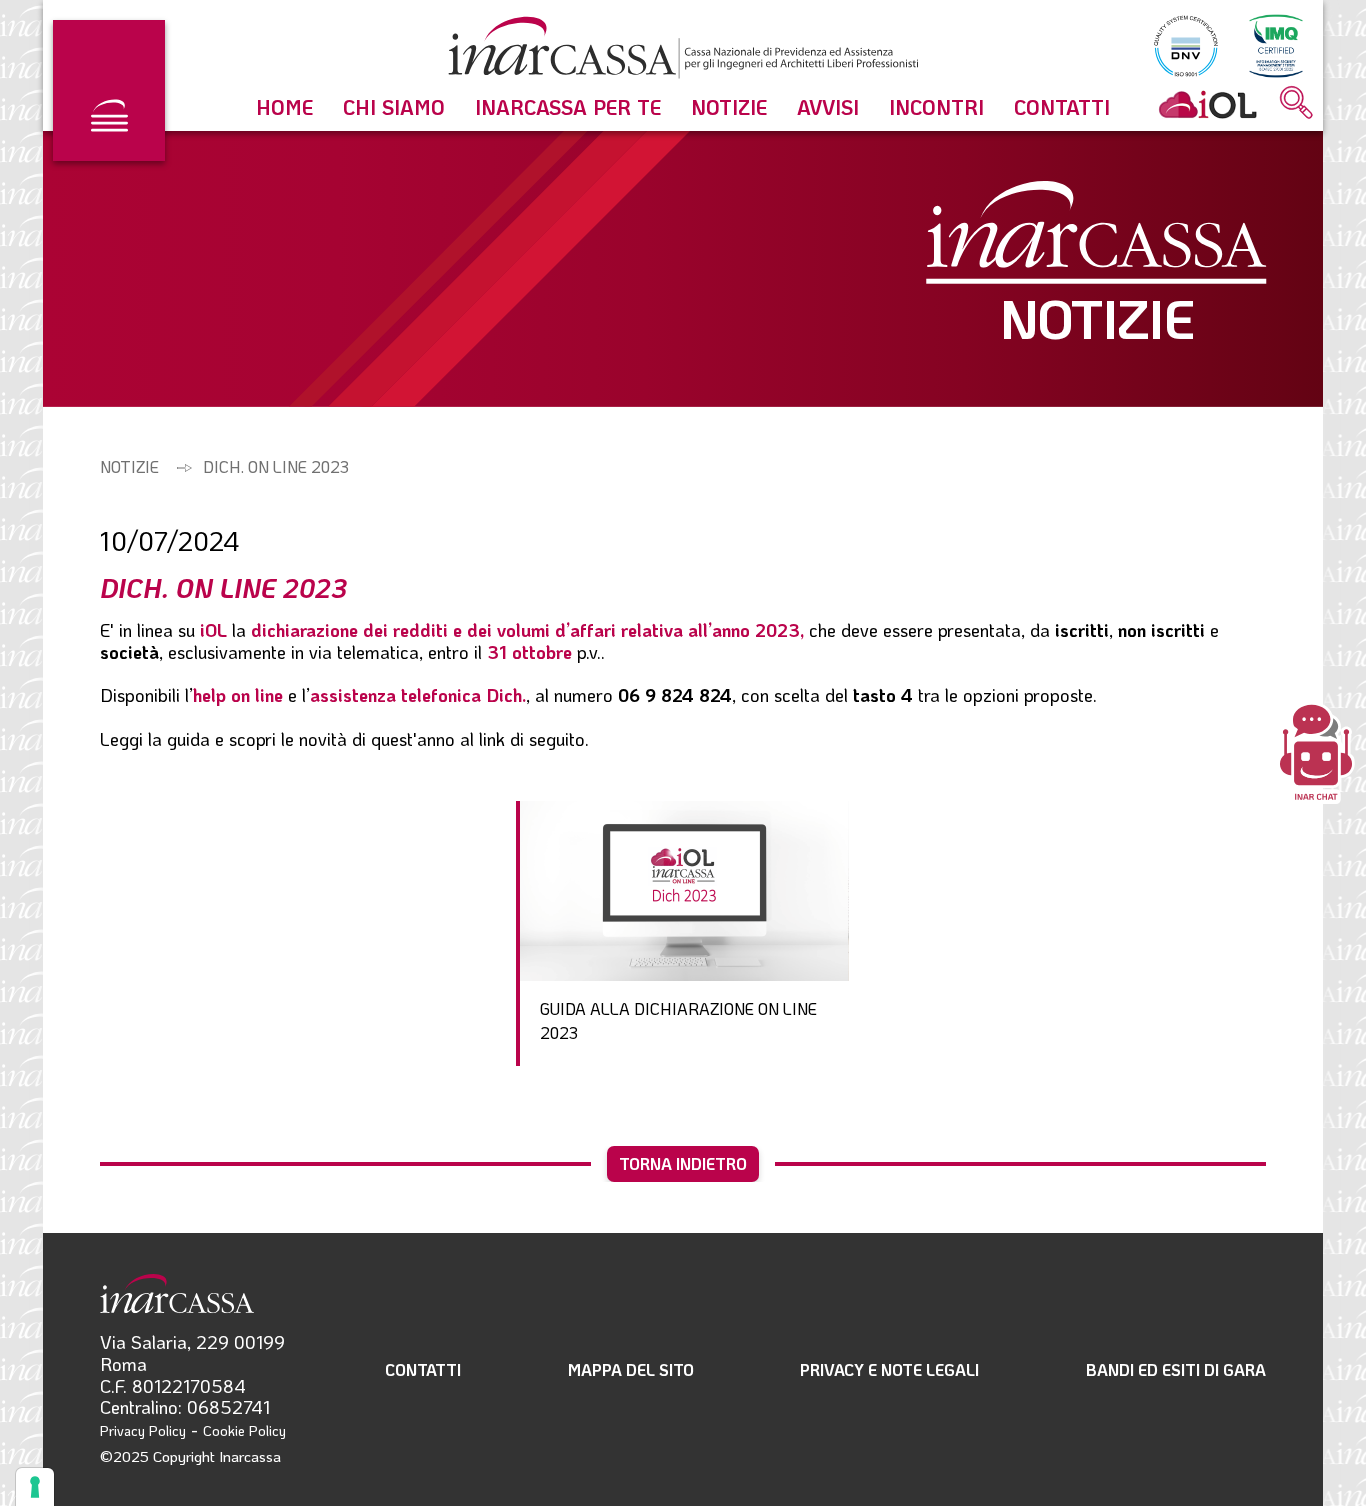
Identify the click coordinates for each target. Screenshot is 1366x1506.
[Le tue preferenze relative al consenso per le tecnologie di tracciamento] (35, 1487)
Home (284, 107)
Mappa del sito (631, 1369)
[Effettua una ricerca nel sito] (1296, 104)
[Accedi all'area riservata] (1208, 104)
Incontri (936, 107)
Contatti (1062, 107)
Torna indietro (683, 1163)
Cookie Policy (244, 1430)
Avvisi (828, 107)
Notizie (729, 107)
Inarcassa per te (568, 107)
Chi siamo (394, 107)
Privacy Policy (143, 1430)
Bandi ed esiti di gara (1176, 1369)
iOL (216, 630)
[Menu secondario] (109, 90)
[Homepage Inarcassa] (683, 51)
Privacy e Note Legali (889, 1369)
